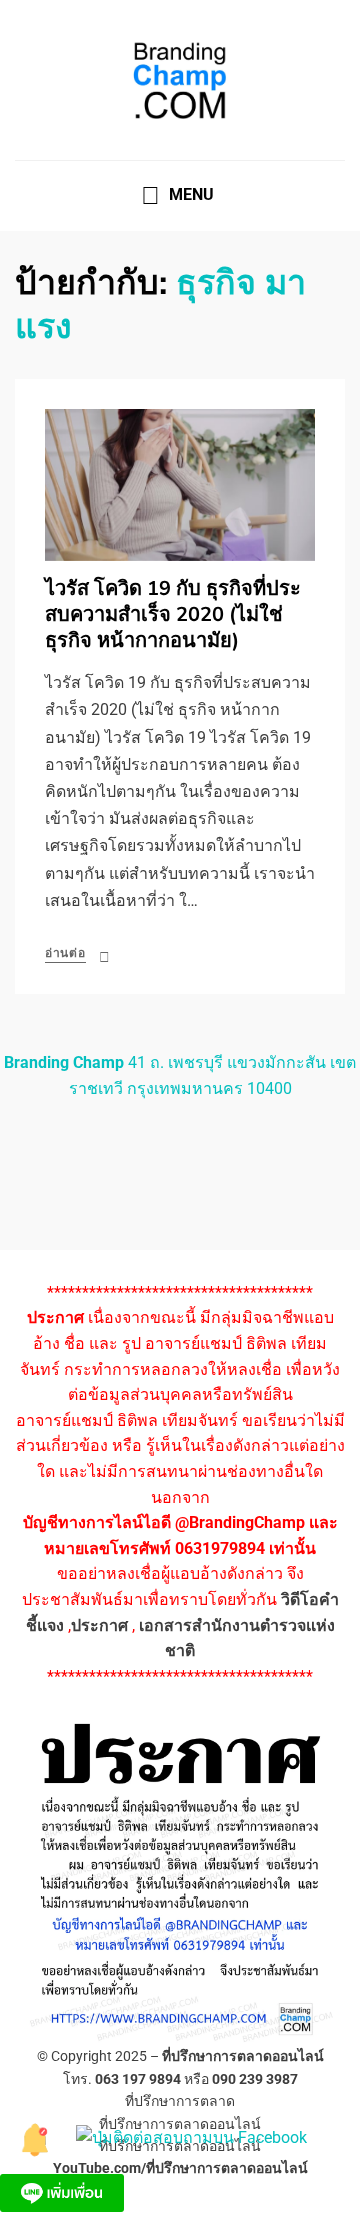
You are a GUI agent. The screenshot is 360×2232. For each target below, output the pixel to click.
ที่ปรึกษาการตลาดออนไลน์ (243, 2056)
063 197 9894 (138, 2079)
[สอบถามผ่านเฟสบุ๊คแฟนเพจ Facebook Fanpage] (191, 2136)
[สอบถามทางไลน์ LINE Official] (62, 2191)
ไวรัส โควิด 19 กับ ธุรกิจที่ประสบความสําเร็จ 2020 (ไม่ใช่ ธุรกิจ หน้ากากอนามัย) (173, 614)
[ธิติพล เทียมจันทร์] (36, 2136)
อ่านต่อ (65, 953)
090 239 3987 (255, 2079)
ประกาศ (99, 1625)
